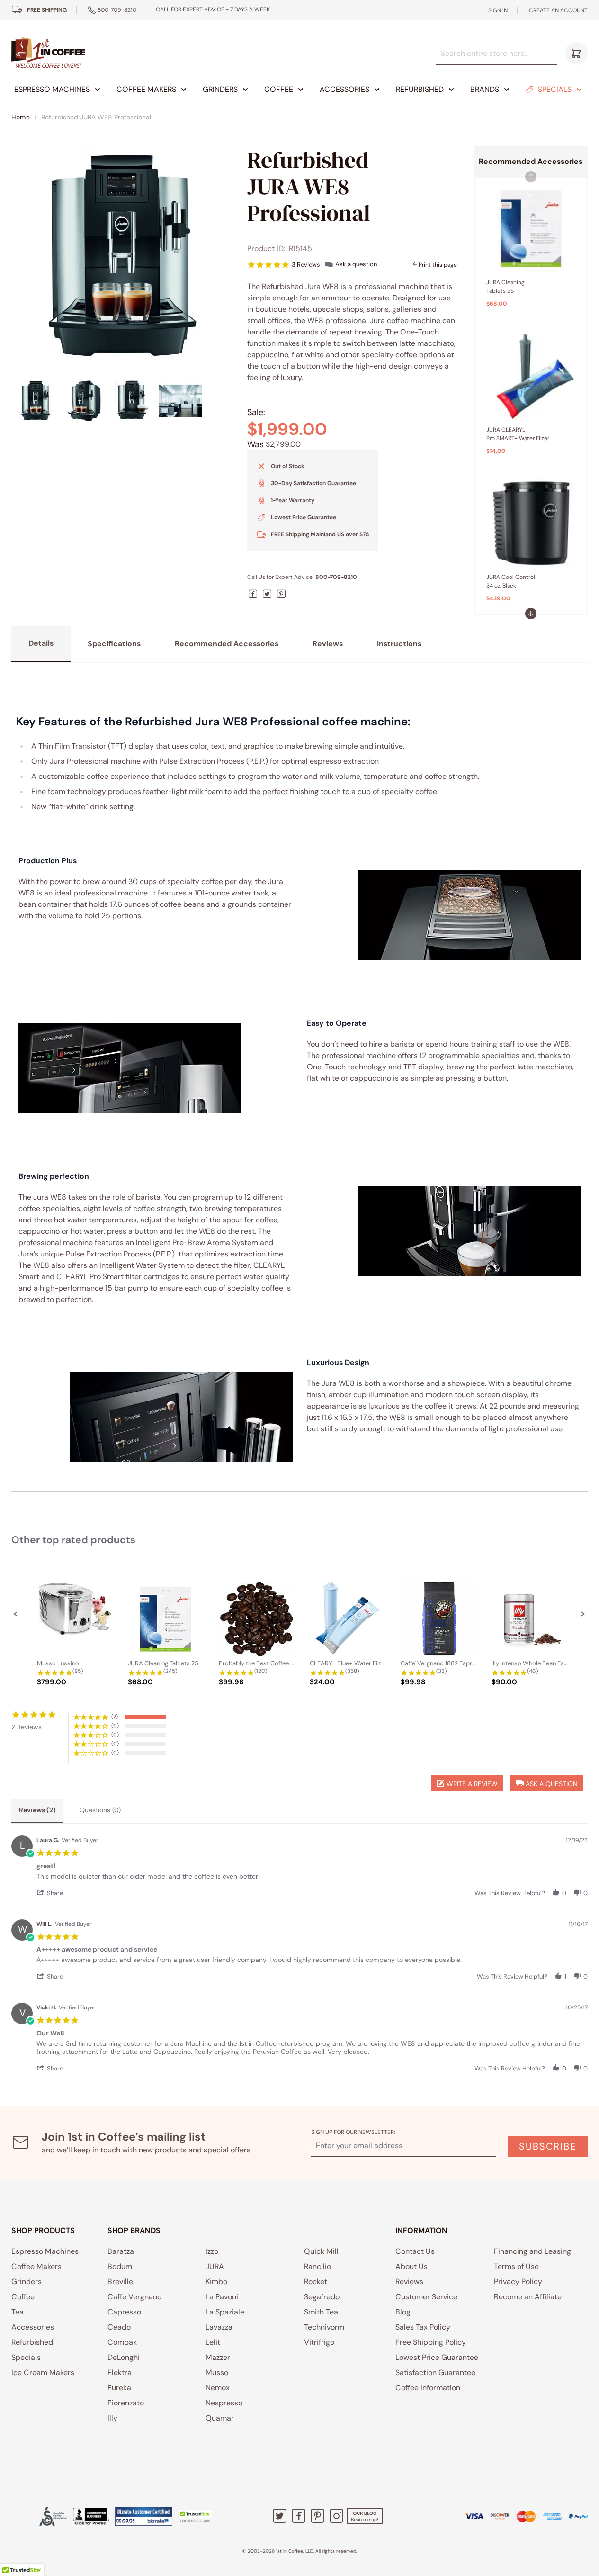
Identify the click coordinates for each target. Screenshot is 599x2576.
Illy (112, 2418)
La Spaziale (225, 2312)
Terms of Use (516, 2266)
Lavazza (219, 2327)
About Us (411, 2266)
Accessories (344, 89)
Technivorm (324, 2327)
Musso (217, 2373)
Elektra (120, 2373)
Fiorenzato (126, 2403)
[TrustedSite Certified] (195, 2516)
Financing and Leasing (532, 2251)
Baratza (121, 2251)
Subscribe (548, 2146)
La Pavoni (222, 2297)
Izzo (212, 2251)
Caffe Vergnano (134, 2297)
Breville (120, 2282)
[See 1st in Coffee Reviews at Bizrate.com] (144, 2516)
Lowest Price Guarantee (437, 2357)
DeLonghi (124, 2357)
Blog (403, 2312)
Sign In (498, 10)
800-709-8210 (117, 10)
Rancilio (317, 2266)
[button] (531, 614)
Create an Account (558, 10)
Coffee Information (428, 2388)
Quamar (220, 2418)
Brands (485, 89)
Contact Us (415, 2251)
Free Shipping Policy (431, 2342)
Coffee (279, 89)
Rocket (316, 2282)
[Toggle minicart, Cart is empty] (576, 54)
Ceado (119, 2327)
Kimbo (216, 2282)
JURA (215, 2266)
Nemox (218, 2388)
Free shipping (47, 10)
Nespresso (224, 2403)
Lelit (213, 2342)
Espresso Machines (52, 89)
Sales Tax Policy (423, 2327)
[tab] (37, 1811)
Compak (122, 2342)
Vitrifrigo (319, 2342)
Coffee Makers (146, 89)
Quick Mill (321, 2251)
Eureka (119, 2388)
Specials (555, 89)
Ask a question (356, 264)
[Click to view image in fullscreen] (121, 256)
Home (21, 117)
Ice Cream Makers (43, 2373)
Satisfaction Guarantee (435, 2373)
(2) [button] (115, 1717)
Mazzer (218, 2357)
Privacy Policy (518, 2282)
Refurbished (420, 89)
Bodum (120, 2266)
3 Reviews (306, 265)
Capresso (124, 2312)
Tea (18, 2312)
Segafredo (322, 2297)
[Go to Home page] (48, 53)
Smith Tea (321, 2312)
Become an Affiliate (528, 2297)
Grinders (220, 89)
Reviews (409, 2282)
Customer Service (426, 2297)
